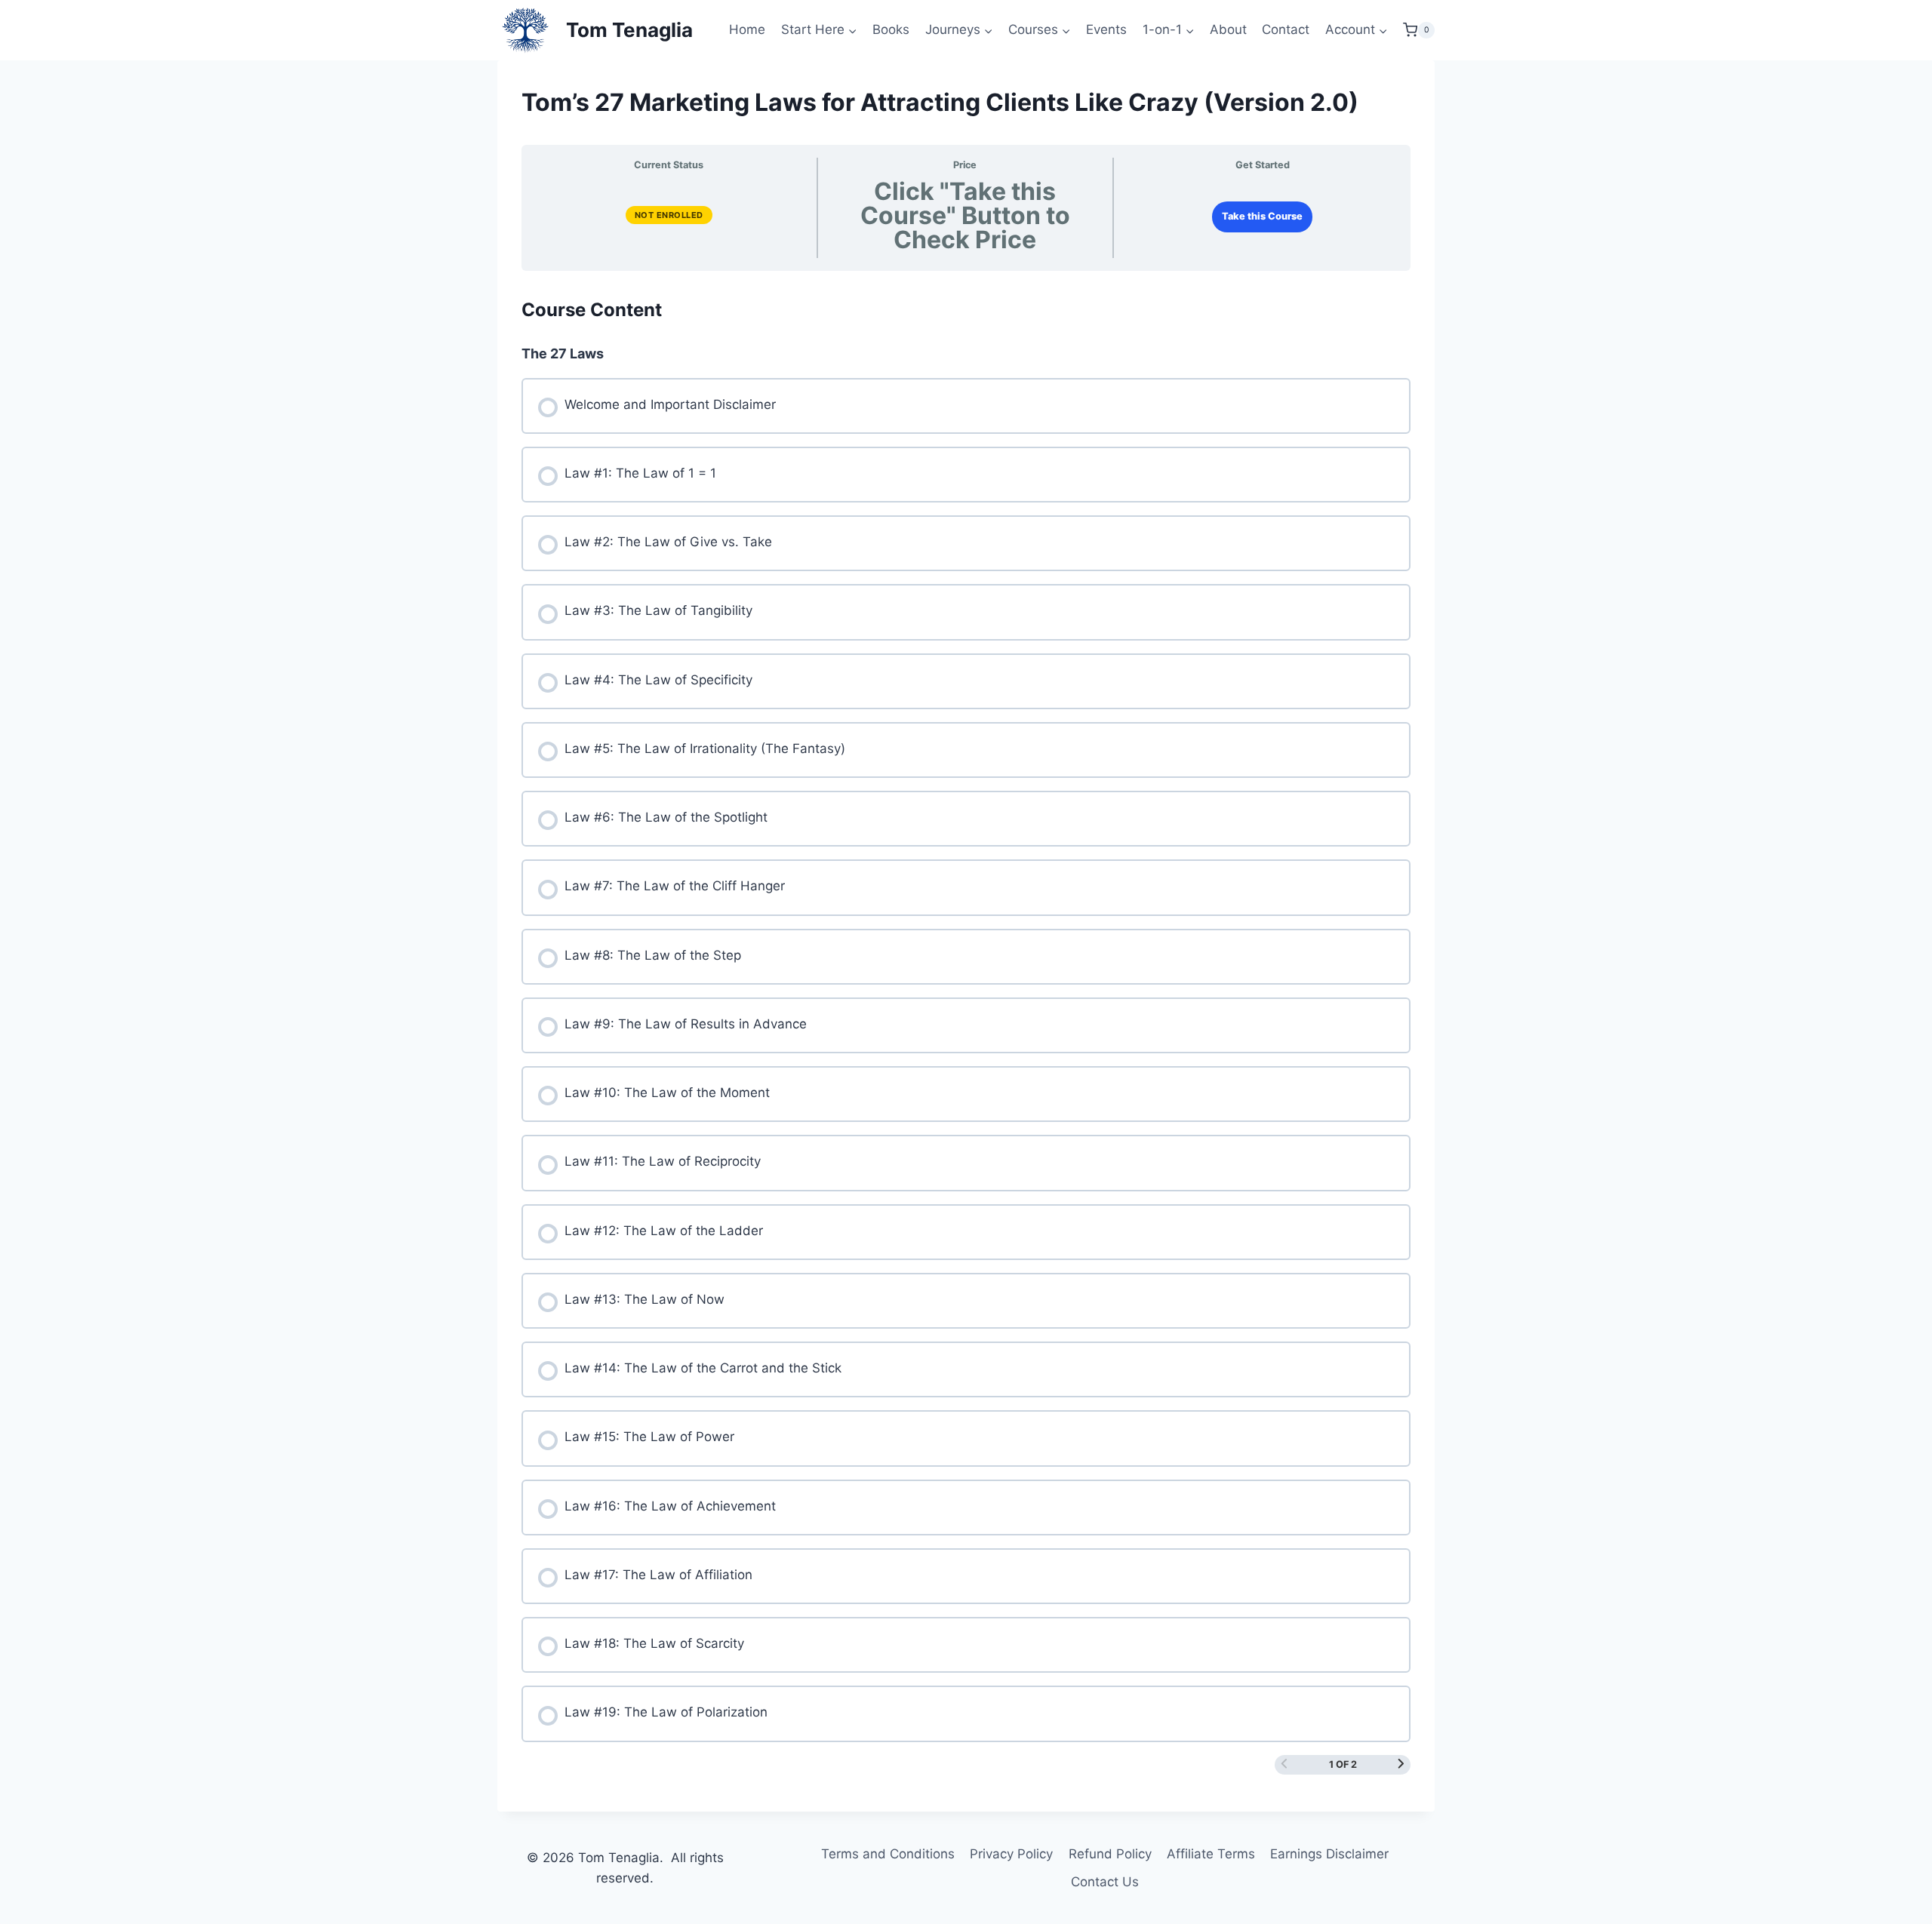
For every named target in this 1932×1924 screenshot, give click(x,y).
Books (891, 29)
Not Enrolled (669, 215)
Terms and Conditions (888, 1854)
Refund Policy (1110, 1854)
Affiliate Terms (1211, 1854)
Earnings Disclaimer (1329, 1854)
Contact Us (1105, 1882)
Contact (1286, 29)
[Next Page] (1401, 1765)
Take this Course (1262, 216)
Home (747, 29)
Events (1106, 29)
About (1228, 29)
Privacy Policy (1011, 1854)
